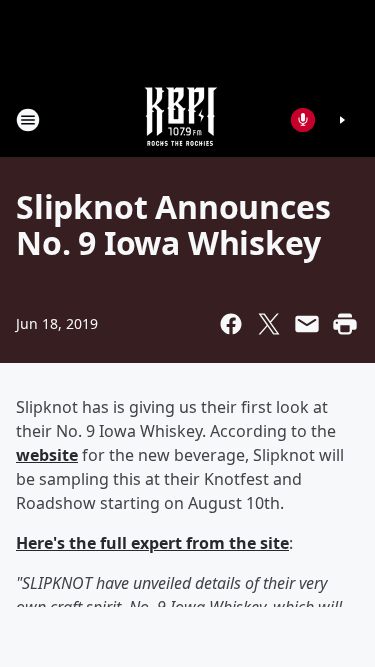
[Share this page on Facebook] (231, 324)
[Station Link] (181, 119)
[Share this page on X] (269, 324)
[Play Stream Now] (342, 120)
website (47, 455)
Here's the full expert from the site (152, 543)
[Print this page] (345, 324)
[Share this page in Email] (307, 324)
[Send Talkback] (303, 120)
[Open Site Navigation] (28, 120)
